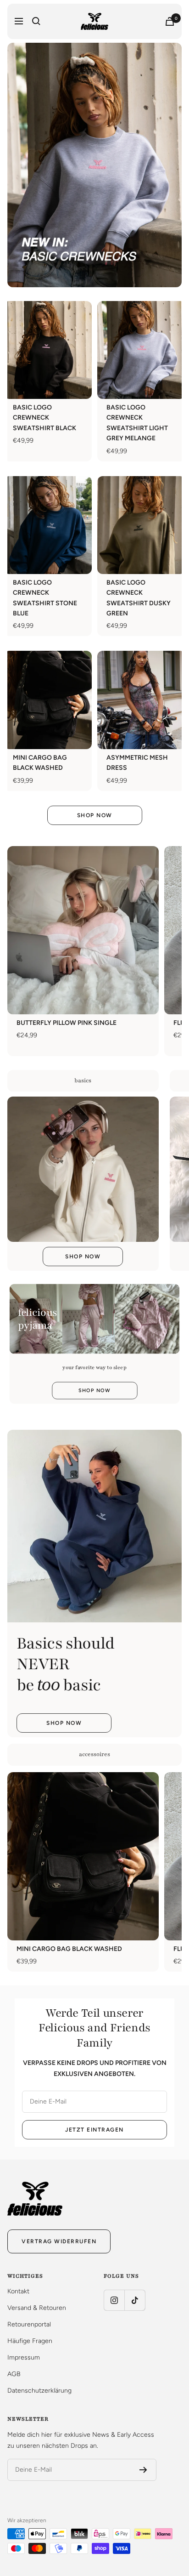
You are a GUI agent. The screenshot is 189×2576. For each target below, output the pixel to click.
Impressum (24, 2357)
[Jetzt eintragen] (143, 2470)
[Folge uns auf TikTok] (135, 2300)
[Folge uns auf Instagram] (114, 2300)
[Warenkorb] (170, 21)
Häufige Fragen (30, 2341)
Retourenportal (29, 2324)
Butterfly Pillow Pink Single (67, 1023)
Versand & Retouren (37, 2308)
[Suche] (36, 21)
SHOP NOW (95, 815)
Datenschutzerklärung (39, 2391)
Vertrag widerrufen (59, 2241)
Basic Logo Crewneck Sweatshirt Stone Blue (45, 598)
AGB (14, 2374)
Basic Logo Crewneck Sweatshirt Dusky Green (139, 598)
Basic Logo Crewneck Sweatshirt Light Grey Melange (137, 423)
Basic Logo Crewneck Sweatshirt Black (44, 418)
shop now (94, 1390)
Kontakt (18, 2291)
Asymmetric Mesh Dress (137, 763)
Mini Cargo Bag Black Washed (40, 763)
